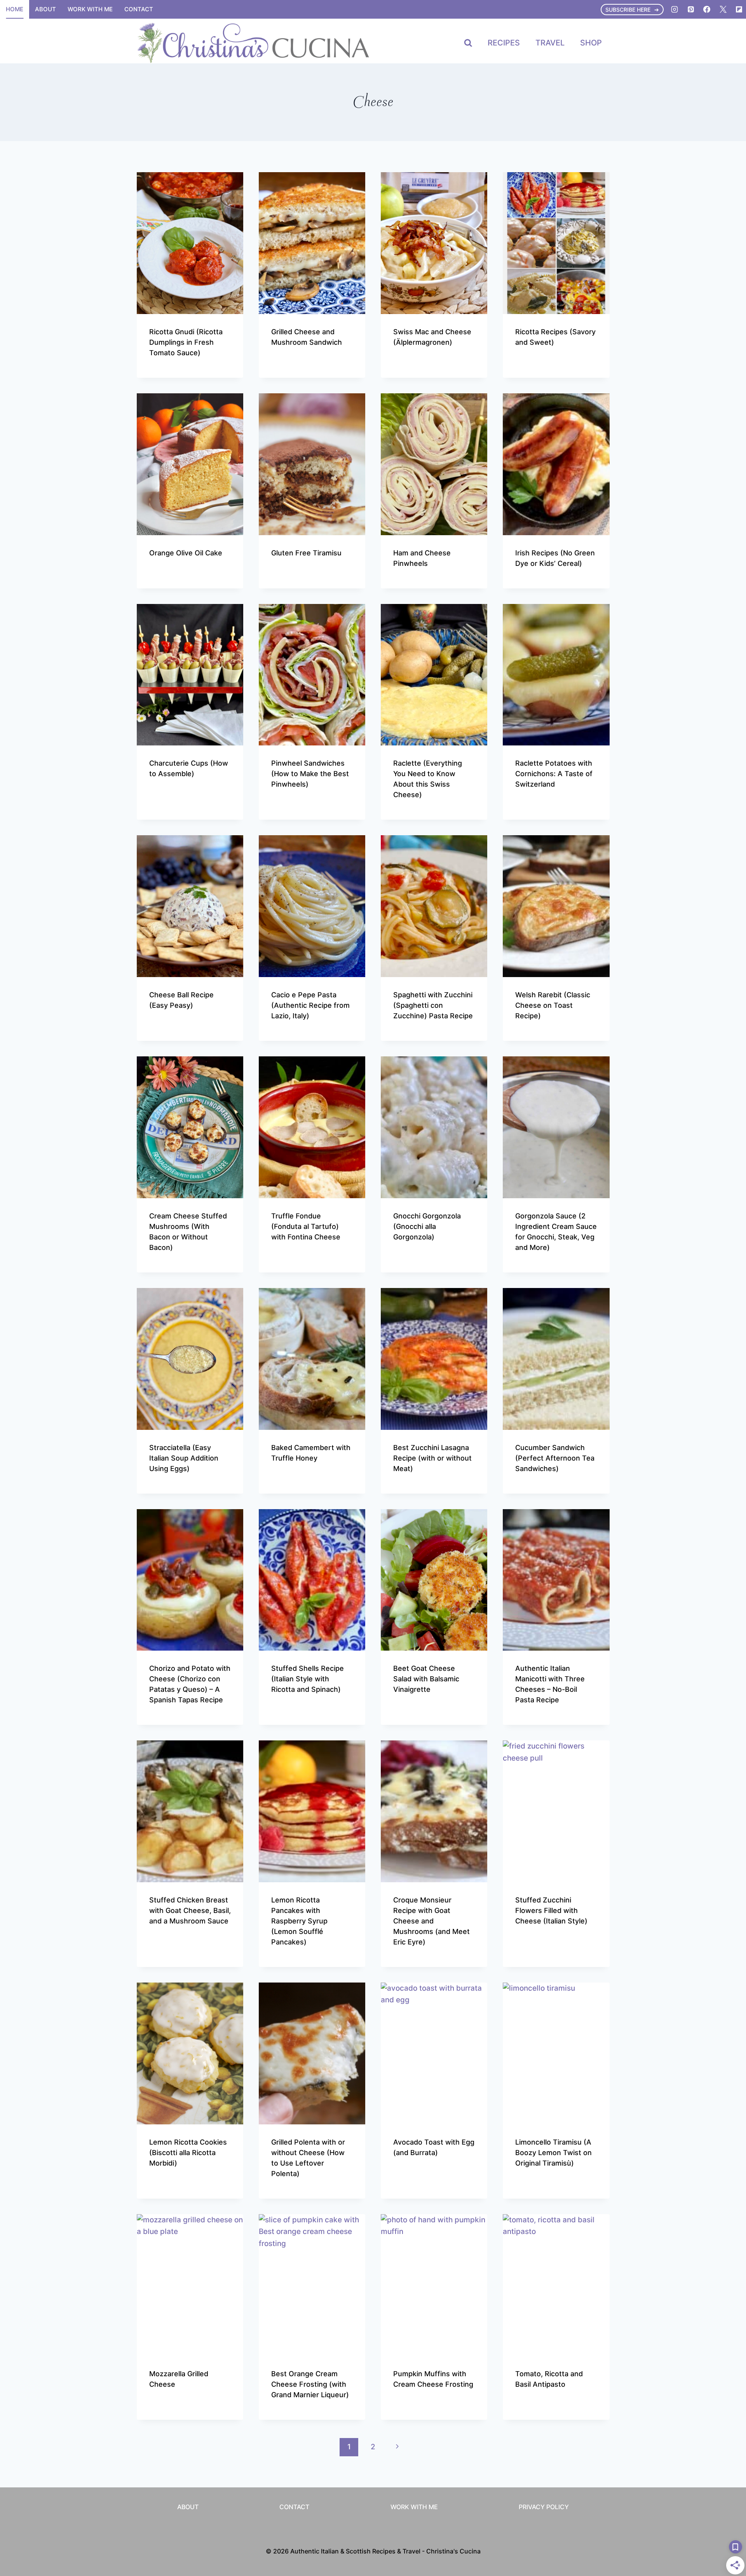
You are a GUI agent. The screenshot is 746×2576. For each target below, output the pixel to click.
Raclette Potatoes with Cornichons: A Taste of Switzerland (554, 774)
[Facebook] (707, 9)
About (45, 9)
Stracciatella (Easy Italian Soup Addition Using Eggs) (184, 1458)
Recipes (504, 43)
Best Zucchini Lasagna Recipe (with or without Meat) (432, 1458)
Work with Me (90, 9)
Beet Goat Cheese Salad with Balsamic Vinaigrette (426, 1679)
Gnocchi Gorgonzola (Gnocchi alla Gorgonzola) (427, 1226)
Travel (550, 43)
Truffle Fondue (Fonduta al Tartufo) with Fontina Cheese (306, 1226)
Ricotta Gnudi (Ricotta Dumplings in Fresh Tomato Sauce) (186, 342)
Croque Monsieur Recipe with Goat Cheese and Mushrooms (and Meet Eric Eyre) (431, 1921)
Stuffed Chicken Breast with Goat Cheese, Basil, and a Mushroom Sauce (190, 1910)
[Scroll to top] (726, 2474)
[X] (723, 9)
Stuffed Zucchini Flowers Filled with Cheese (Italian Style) (551, 1910)
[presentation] (190, 243)
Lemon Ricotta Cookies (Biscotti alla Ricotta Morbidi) (188, 2153)
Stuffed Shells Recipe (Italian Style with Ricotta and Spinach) (308, 1679)
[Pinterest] (691, 9)
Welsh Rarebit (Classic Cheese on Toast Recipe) (553, 1005)
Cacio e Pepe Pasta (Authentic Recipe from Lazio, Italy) (310, 1005)
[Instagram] (675, 9)
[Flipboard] (739, 9)
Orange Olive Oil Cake (186, 553)
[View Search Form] (468, 43)
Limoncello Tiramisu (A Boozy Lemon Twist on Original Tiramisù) (553, 2153)
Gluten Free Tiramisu (306, 553)
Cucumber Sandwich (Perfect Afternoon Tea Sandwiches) (555, 1458)
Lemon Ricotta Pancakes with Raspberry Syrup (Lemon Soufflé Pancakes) (299, 1921)
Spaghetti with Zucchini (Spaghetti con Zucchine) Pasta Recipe (433, 1005)
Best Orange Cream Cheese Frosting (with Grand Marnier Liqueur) (310, 2384)
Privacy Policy (544, 2507)
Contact (139, 9)
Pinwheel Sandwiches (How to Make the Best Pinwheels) (310, 774)
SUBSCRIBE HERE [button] (628, 10)
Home (15, 9)
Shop (591, 43)
